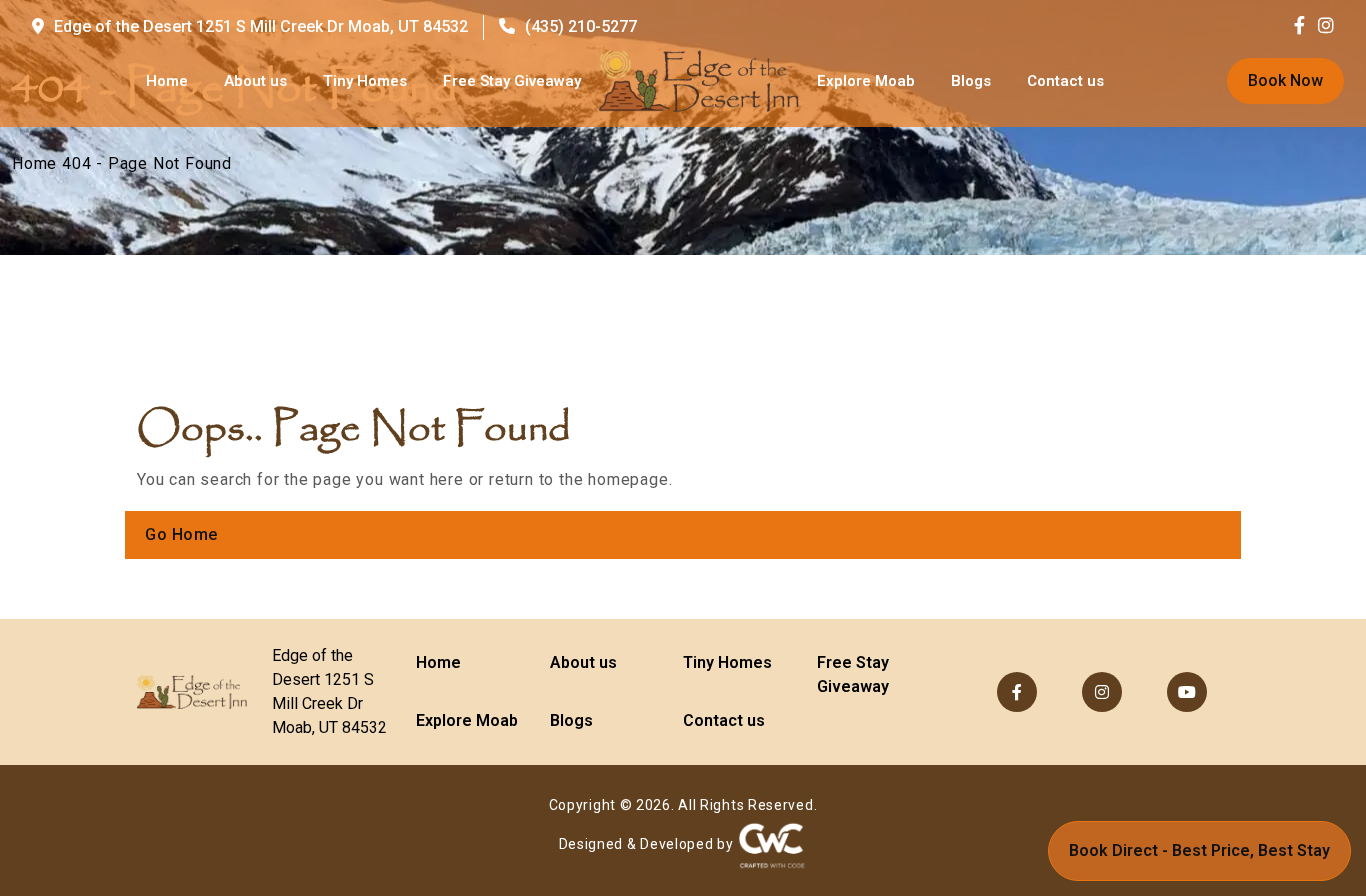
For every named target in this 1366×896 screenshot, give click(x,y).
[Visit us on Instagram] (1326, 26)
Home (167, 81)
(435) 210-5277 (581, 26)
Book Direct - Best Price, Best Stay (1199, 850)
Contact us (1065, 81)
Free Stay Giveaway (512, 81)
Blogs (971, 81)
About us (255, 81)
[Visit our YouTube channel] (1187, 692)
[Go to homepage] (699, 81)
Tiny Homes (365, 81)
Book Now (1285, 80)
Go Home (181, 534)
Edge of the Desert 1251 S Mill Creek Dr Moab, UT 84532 (261, 26)
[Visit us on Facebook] (1304, 26)
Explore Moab (866, 81)
